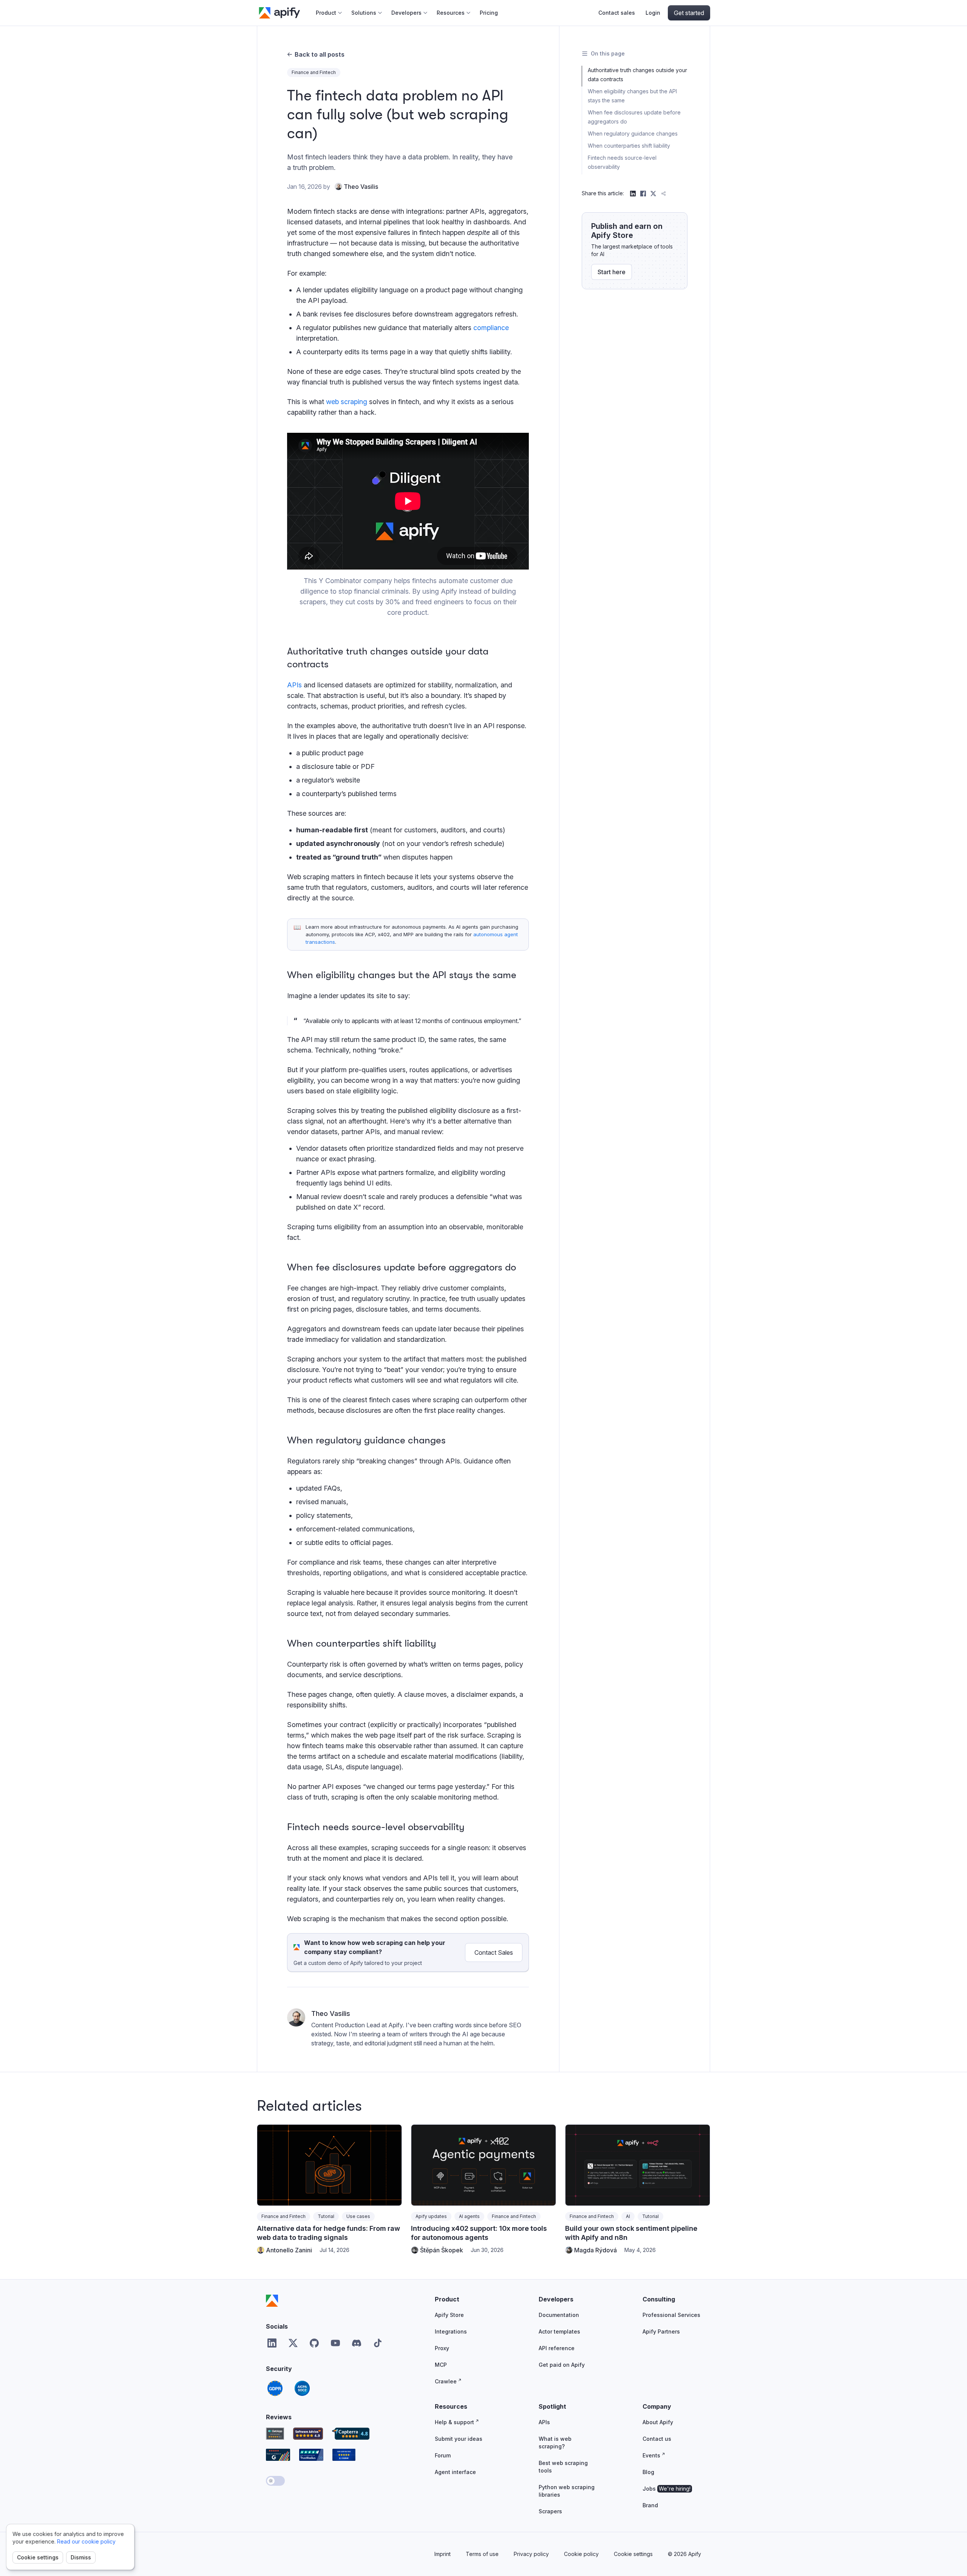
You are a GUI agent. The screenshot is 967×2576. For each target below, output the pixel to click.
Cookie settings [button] (633, 2554)
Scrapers (550, 2511)
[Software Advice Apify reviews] (308, 2434)
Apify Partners (661, 2331)
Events (651, 2455)
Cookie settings (38, 2557)
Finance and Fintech (314, 72)
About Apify (658, 2422)
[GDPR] (275, 2388)
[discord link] (357, 2343)
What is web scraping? (555, 2442)
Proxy (442, 2348)
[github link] (314, 2343)
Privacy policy (531, 2554)
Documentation (559, 2315)
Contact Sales (494, 1952)
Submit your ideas (459, 2439)
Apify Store (449, 2315)
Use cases (358, 2216)
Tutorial (326, 2216)
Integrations (451, 2331)
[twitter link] (293, 2343)
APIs (294, 685)
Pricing (489, 13)
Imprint (443, 2554)
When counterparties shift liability (629, 146)
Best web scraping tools (563, 2467)
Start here (612, 272)
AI (628, 2216)
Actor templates (559, 2331)
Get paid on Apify (562, 2365)
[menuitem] (329, 13)
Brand (650, 2505)
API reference (557, 2348)
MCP (441, 2365)
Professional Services (671, 2315)
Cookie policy (581, 2554)
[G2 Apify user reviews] (278, 2455)
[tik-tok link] (378, 2343)
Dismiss (81, 2557)
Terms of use (482, 2554)
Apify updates (431, 2216)
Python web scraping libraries (567, 2491)
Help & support (454, 2422)
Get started (689, 13)
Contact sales (617, 13)
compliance (491, 328)
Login (653, 13)
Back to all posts (320, 54)
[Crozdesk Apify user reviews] (344, 2455)
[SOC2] (302, 2388)
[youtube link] (335, 2343)
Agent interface (455, 2472)
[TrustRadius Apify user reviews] (311, 2455)
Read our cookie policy (86, 2541)
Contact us (657, 2439)
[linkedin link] (272, 2343)
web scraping (347, 402)
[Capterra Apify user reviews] (351, 2434)
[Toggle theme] (275, 2481)
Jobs (667, 2489)
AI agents (469, 2216)
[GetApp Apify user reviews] (275, 2434)
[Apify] (272, 2301)
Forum (443, 2455)
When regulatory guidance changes (633, 134)
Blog (648, 2472)
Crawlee (446, 2381)
